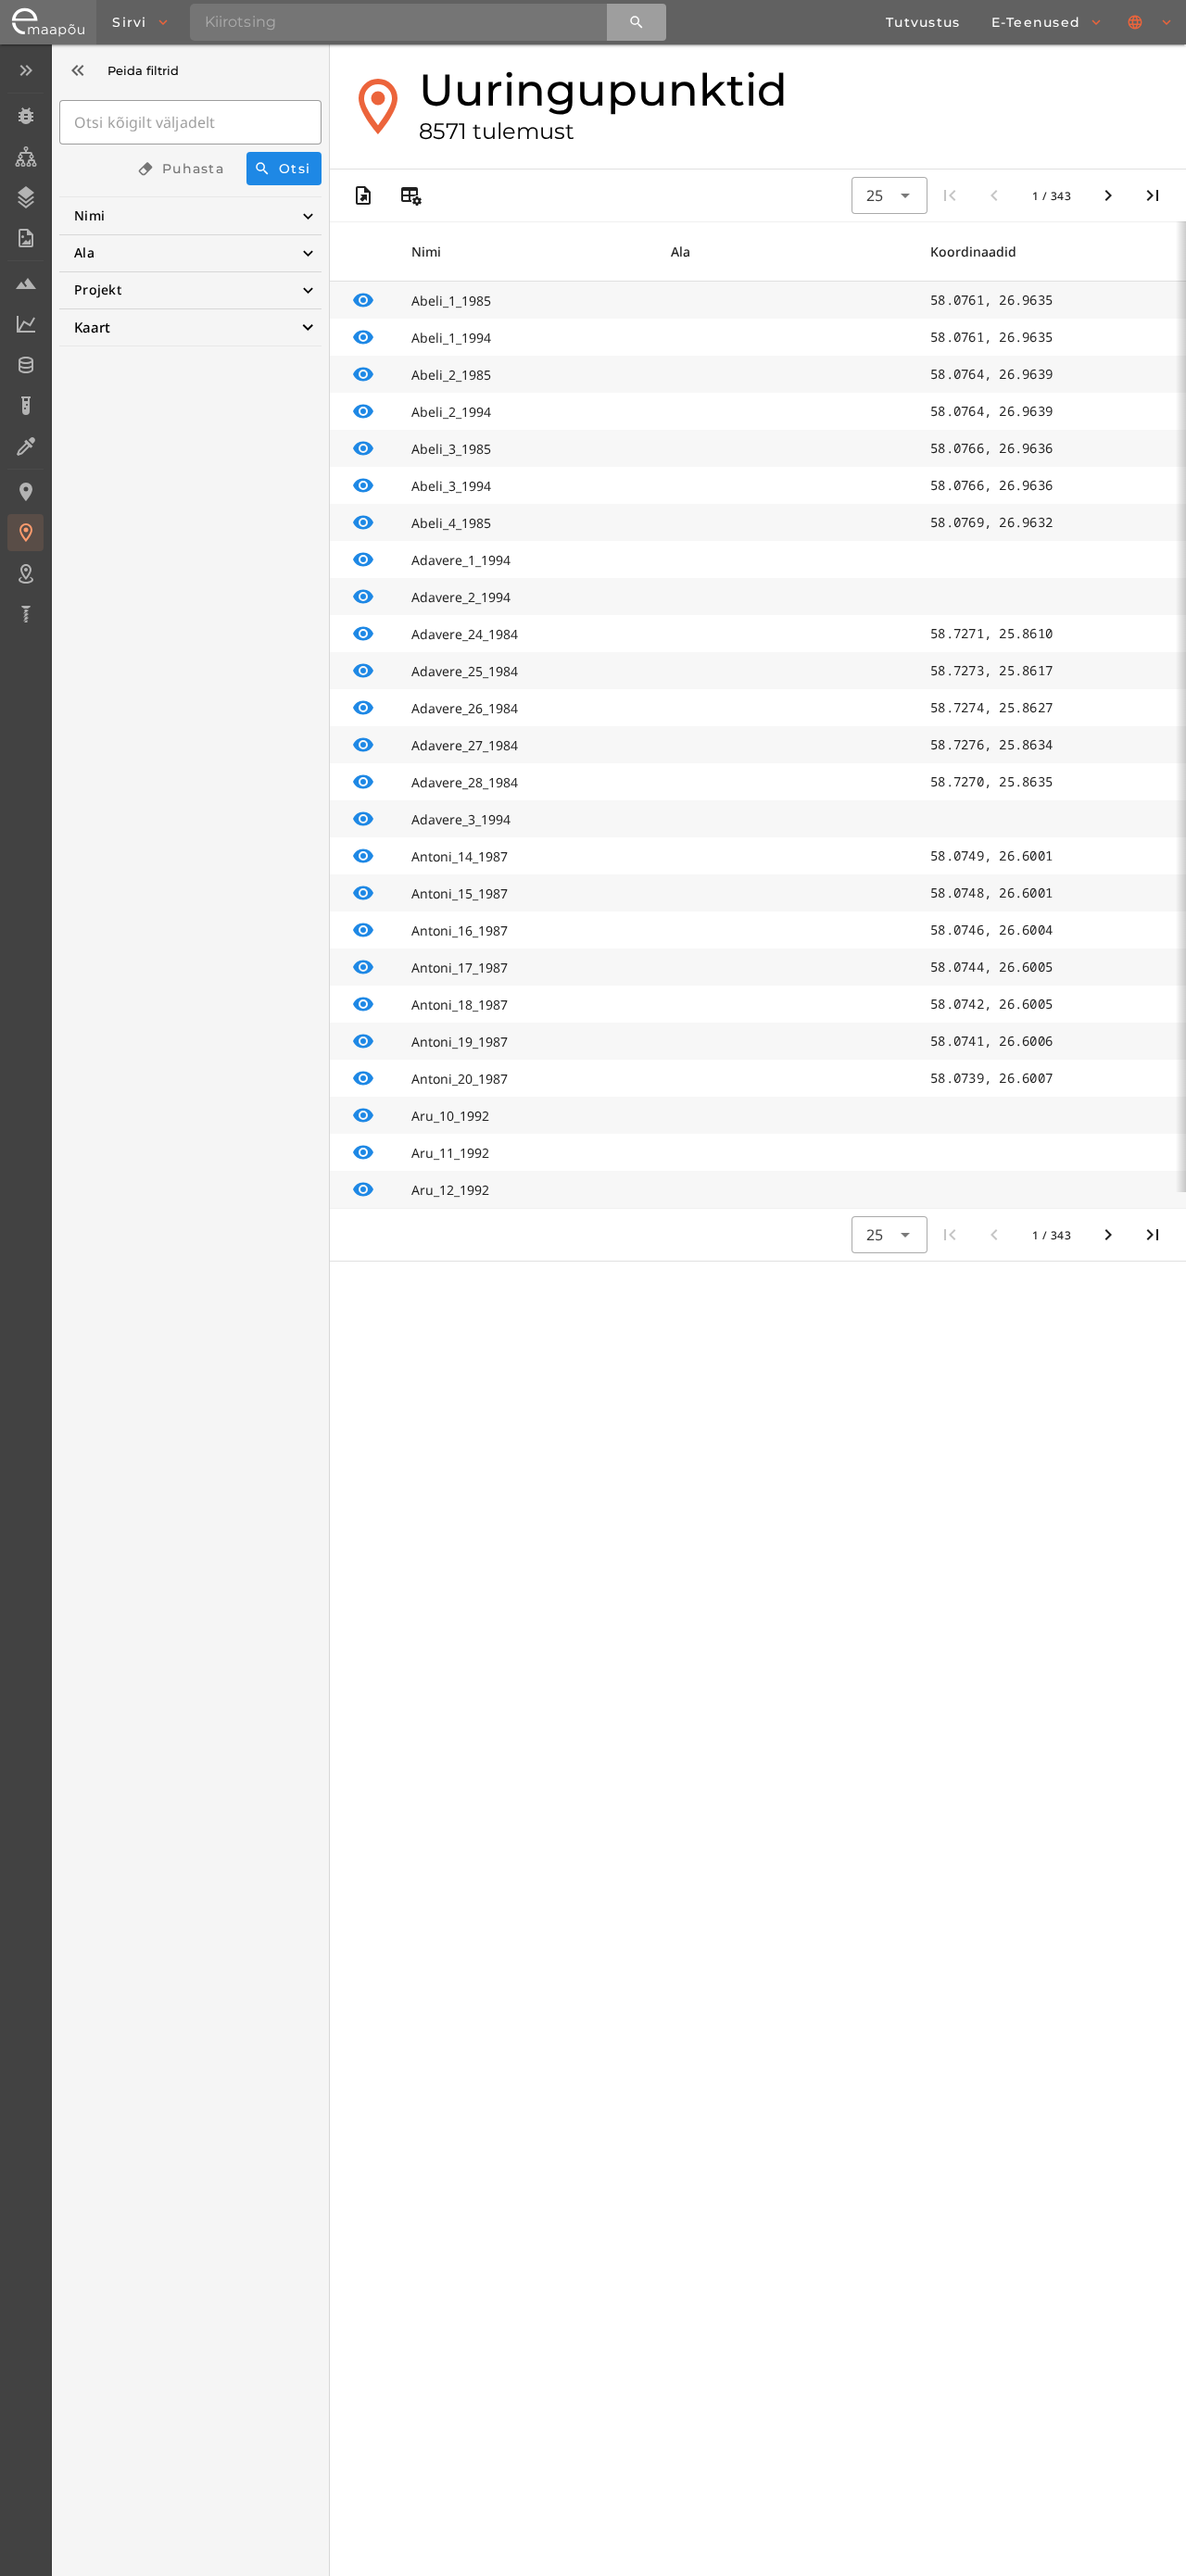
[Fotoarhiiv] (25, 238)
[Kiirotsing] (637, 22)
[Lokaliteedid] (25, 492)
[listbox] (25, 344)
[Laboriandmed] (25, 324)
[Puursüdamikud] (25, 614)
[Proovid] (25, 283)
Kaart (92, 327)
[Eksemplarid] (25, 116)
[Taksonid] (25, 157)
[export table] (363, 195)
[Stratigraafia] (25, 197)
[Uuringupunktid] (25, 533)
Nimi (89, 215)
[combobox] (889, 195)
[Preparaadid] (25, 446)
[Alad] (25, 573)
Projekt (98, 289)
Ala (84, 252)
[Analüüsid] (25, 406)
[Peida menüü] (25, 70)
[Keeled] (1151, 22)
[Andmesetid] (25, 365)
